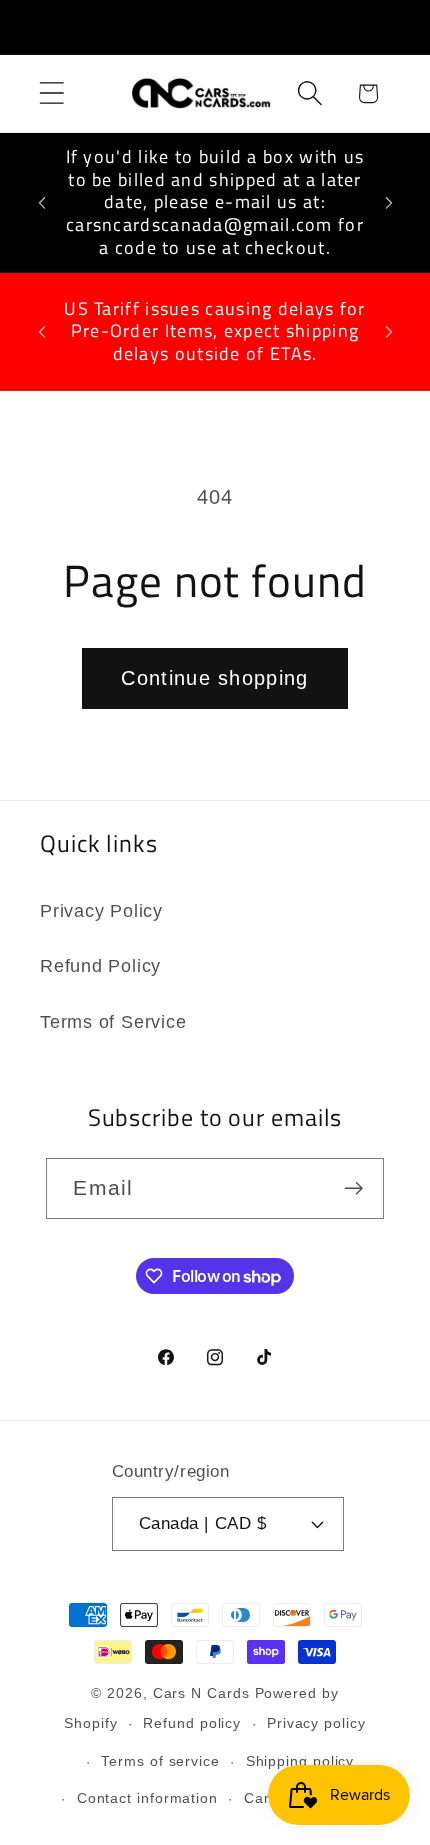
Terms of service (160, 1761)
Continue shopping (214, 678)
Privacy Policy (101, 911)
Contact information (147, 1798)
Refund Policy (100, 966)
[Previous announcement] (42, 203)
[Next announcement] (389, 203)
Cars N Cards (201, 1693)
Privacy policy (316, 1723)
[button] (51, 93)
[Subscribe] (354, 1188)
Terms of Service (113, 1022)
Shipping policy (300, 1761)
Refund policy (192, 1723)
